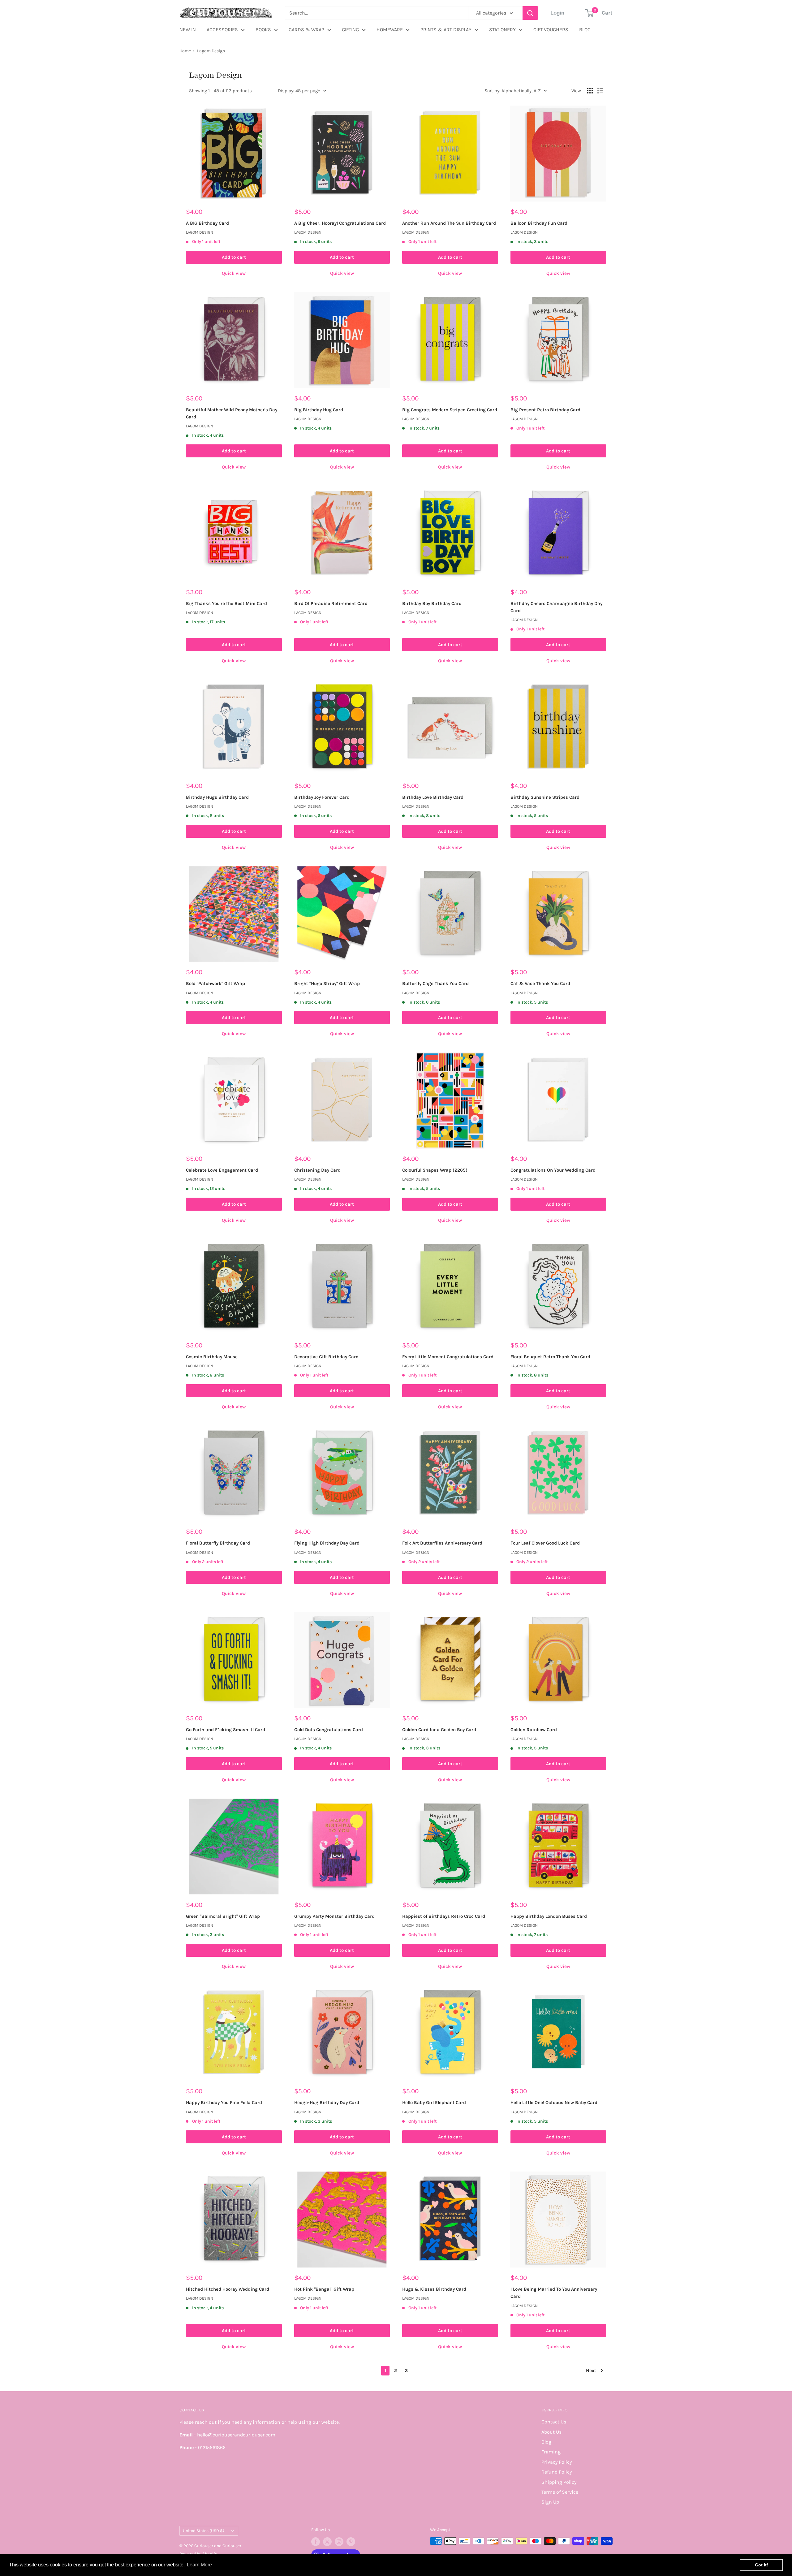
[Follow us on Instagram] (339, 2542)
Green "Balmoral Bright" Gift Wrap (223, 1916)
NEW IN (188, 30)
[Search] (530, 13)
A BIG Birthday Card (207, 223)
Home (185, 51)
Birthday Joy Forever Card (322, 797)
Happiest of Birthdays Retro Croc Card (444, 1916)
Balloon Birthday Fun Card (539, 223)
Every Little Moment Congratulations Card (448, 1357)
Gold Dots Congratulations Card (329, 1730)
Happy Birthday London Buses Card (549, 1916)
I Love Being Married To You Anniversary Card (554, 2293)
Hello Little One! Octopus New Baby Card (554, 2103)
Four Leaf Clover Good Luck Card (545, 1543)
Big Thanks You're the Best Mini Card (226, 603)
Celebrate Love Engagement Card (222, 1170)
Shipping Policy (559, 2482)
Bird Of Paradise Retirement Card (331, 603)
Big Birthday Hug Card (319, 410)
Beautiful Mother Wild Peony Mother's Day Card (232, 413)
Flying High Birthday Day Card (327, 1543)
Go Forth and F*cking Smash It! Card (226, 1730)
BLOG (585, 30)
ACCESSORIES (222, 30)
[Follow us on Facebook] (316, 2542)
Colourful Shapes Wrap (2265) (435, 1170)
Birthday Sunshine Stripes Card (545, 797)
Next (591, 2371)
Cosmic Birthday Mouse (212, 1357)
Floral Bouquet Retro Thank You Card (550, 1357)
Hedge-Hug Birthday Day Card (327, 2103)
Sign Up (550, 2502)
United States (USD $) (204, 2531)
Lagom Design (211, 51)
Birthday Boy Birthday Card (432, 603)
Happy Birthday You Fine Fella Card (224, 2103)
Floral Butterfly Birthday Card (218, 1543)
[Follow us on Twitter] (327, 2542)
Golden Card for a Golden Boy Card (439, 1730)
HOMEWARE (390, 30)
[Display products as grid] (590, 91)
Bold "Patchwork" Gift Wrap (215, 983)
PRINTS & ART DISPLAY (446, 30)
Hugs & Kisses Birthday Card (434, 2289)
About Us (551, 2432)
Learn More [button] (199, 2565)
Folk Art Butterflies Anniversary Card (442, 1543)
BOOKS (263, 30)
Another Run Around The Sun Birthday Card (449, 223)
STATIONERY (502, 30)
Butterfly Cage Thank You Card (435, 983)
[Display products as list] (600, 91)
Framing (551, 2452)
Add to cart (234, 257)
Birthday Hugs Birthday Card (217, 797)
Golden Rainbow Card (534, 1730)
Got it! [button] (762, 2565)
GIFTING (350, 30)
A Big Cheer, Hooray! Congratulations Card (340, 223)
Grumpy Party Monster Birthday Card (334, 1916)
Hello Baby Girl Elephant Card (434, 2103)
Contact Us (554, 2422)
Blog (546, 2442)
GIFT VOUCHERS (551, 30)
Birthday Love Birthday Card (433, 797)
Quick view (234, 273)
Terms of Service (560, 2492)
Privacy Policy (557, 2462)
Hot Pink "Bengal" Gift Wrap (324, 2289)
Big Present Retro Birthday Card (545, 410)
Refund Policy (557, 2472)
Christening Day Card (317, 1170)
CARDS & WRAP (306, 30)
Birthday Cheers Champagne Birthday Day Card (556, 607)
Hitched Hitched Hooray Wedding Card (228, 2289)
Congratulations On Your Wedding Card (553, 1170)
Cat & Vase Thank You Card (540, 983)
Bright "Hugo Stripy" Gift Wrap (327, 983)
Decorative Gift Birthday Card (326, 1357)
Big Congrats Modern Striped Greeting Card (450, 410)
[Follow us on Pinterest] (351, 2542)
